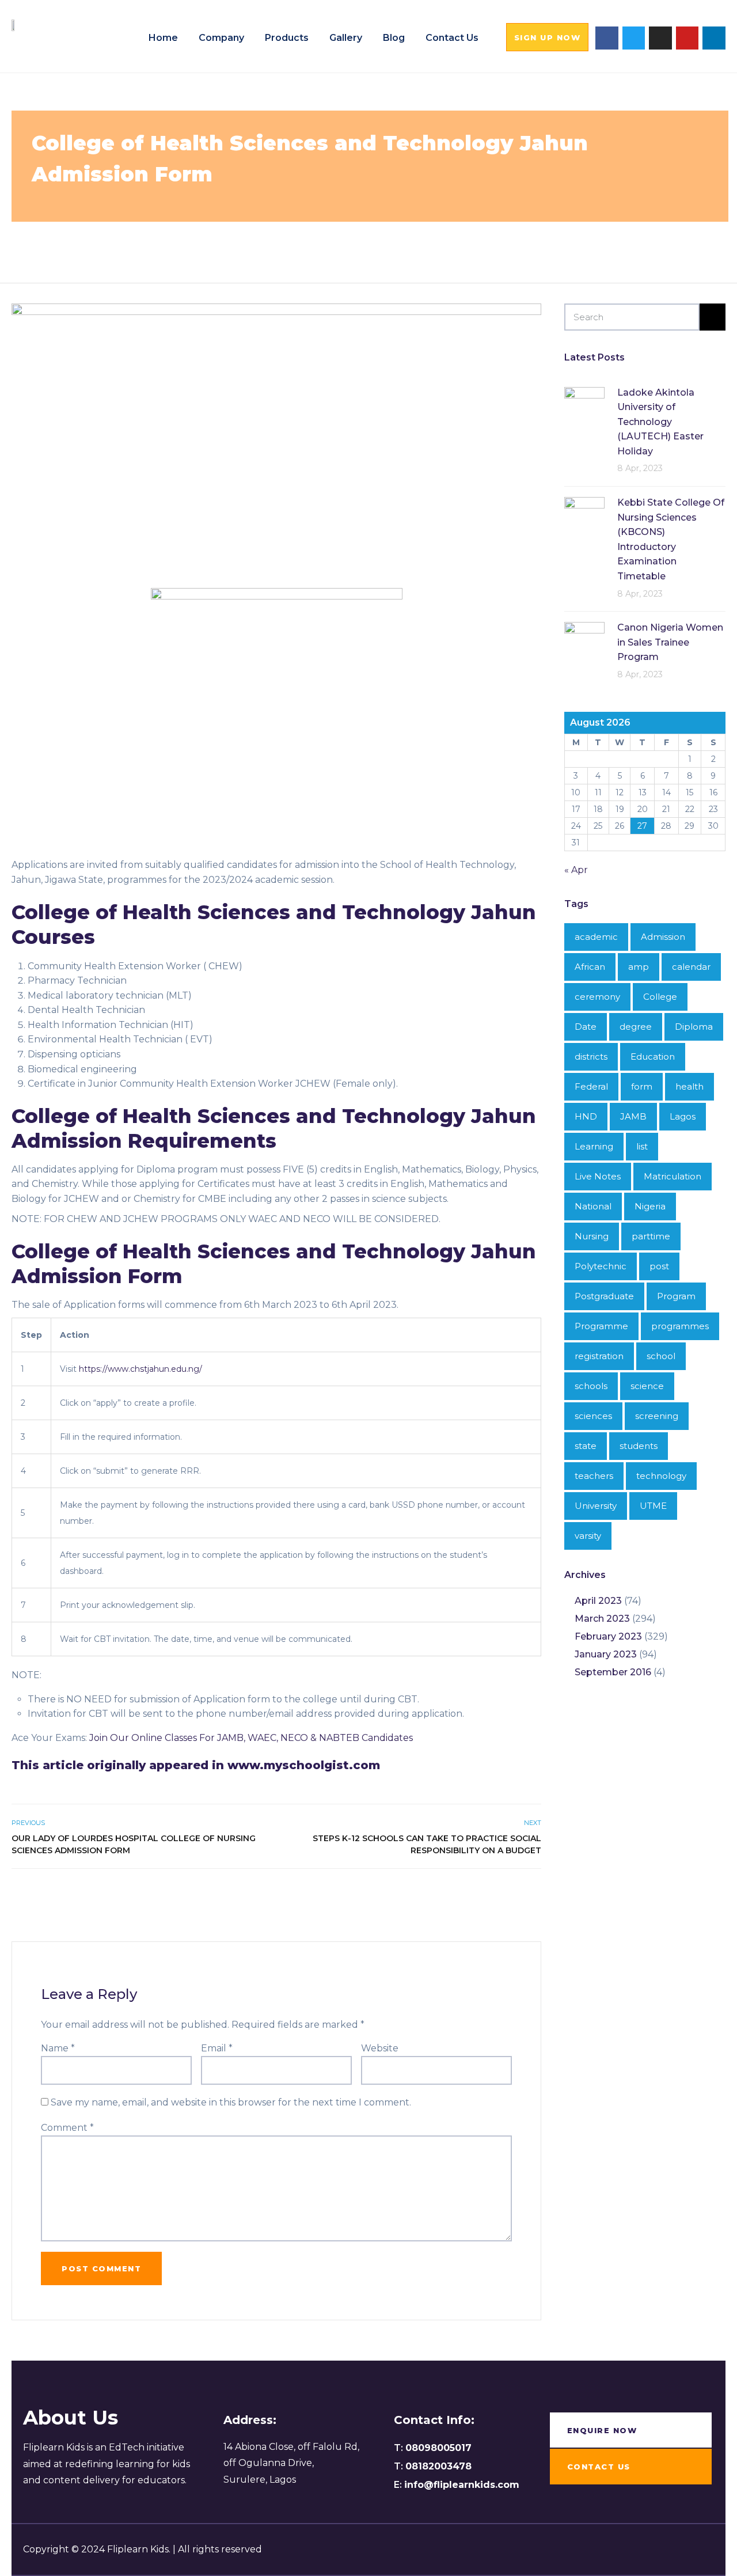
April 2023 (598, 1601)
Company (221, 38)
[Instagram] (660, 38)
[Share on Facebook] (496, 1894)
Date (586, 1027)
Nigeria (650, 1206)
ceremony (597, 997)
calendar (691, 967)
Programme (601, 1326)
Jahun (306, 241)
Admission (171, 241)
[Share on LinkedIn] (534, 1894)
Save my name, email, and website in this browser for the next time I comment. (231, 2102)
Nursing (592, 1236)
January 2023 (606, 1654)
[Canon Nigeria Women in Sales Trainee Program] (584, 641)
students (639, 1446)
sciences (392, 241)
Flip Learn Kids (529, 241)
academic (596, 937)
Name (58, 2048)
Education (653, 1056)
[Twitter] (634, 38)
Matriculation (673, 1176)
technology (440, 241)
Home (163, 38)
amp (639, 967)
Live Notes (347, 241)
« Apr (576, 870)
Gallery (346, 38)
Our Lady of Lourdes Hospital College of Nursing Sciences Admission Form (134, 1844)
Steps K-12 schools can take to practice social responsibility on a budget (427, 1844)
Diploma (694, 1027)
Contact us (452, 38)
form (246, 241)
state (586, 1446)
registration (599, 1356)
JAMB (633, 1116)
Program (676, 1296)
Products (287, 38)
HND (586, 1116)
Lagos (683, 1116)
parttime (651, 1236)
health (274, 241)
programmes (680, 1326)
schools (591, 1386)
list (642, 1146)
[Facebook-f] (607, 38)
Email (217, 2048)
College (214, 241)
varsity (588, 1536)
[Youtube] (687, 38)
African (590, 967)
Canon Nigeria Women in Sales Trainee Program (670, 642)
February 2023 (608, 1636)
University (596, 1506)
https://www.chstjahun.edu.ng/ (140, 1369)
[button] (548, 37)
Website (380, 2048)
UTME (653, 1506)
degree (636, 1027)
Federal (591, 1086)
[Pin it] (521, 1894)
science (647, 1386)
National (593, 1206)
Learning (594, 1146)
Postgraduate (604, 1296)
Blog (394, 38)
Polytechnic (601, 1266)
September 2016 (613, 1672)
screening (657, 1416)
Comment (67, 2128)
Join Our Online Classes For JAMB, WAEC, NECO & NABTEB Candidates (251, 1738)
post (659, 1266)
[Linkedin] (714, 38)
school (661, 1356)
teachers (594, 1476)
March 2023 (602, 1619)
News (116, 241)
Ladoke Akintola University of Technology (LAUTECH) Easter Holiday (660, 422)
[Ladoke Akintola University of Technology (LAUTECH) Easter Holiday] (584, 406)
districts (591, 1056)
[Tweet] (509, 1894)
